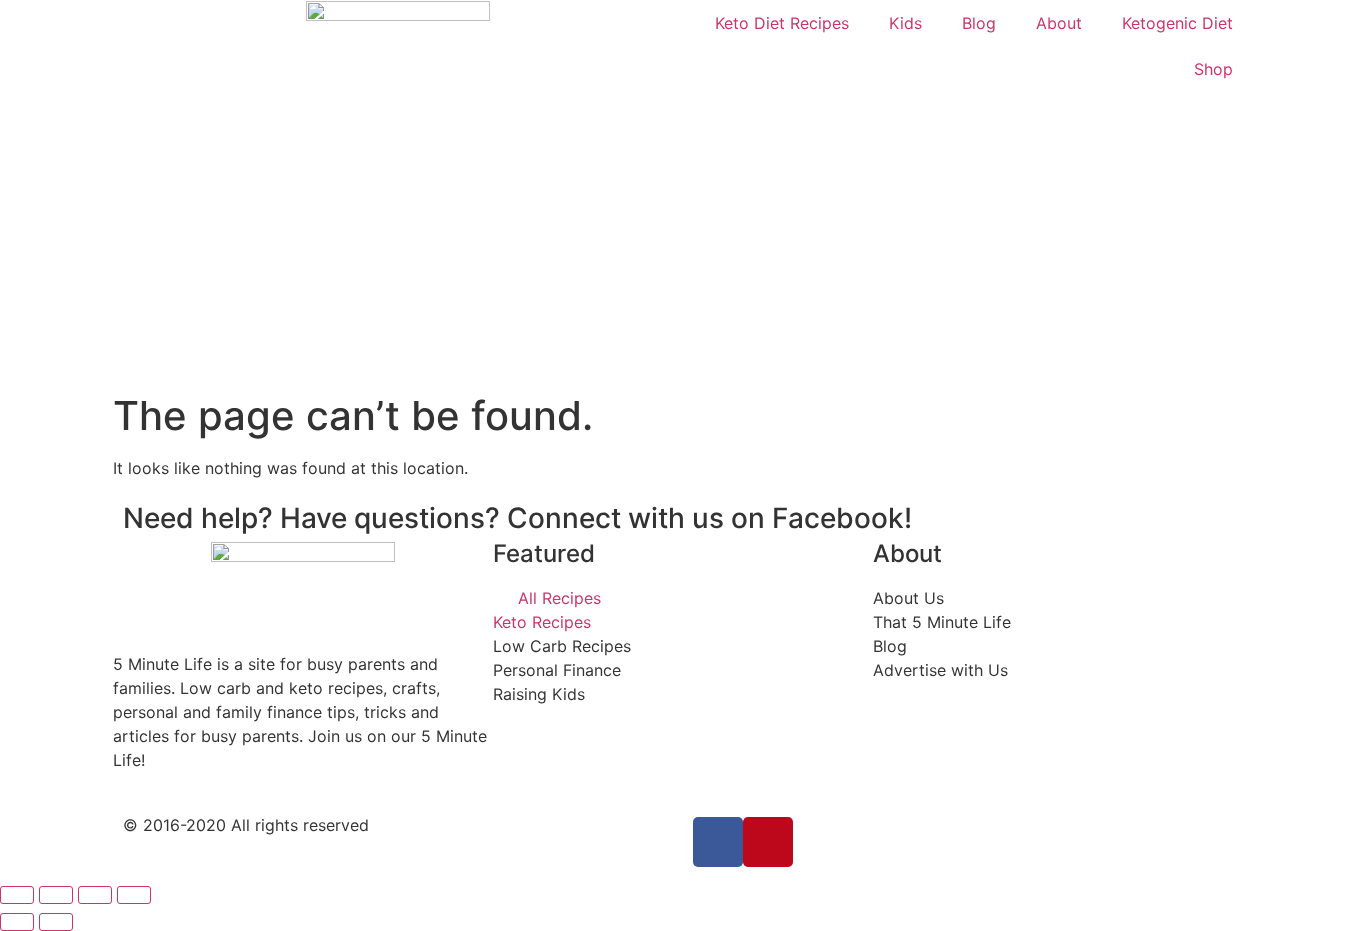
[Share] (56, 895)
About (1059, 23)
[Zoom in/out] (134, 895)
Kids (905, 23)
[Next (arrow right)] (56, 922)
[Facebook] (718, 842)
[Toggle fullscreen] (95, 895)
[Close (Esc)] (17, 895)
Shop (1213, 69)
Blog (979, 23)
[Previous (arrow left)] (17, 922)
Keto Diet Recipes (782, 23)
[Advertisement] (683, 242)
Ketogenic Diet (1177, 23)
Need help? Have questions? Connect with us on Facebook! (517, 518)
